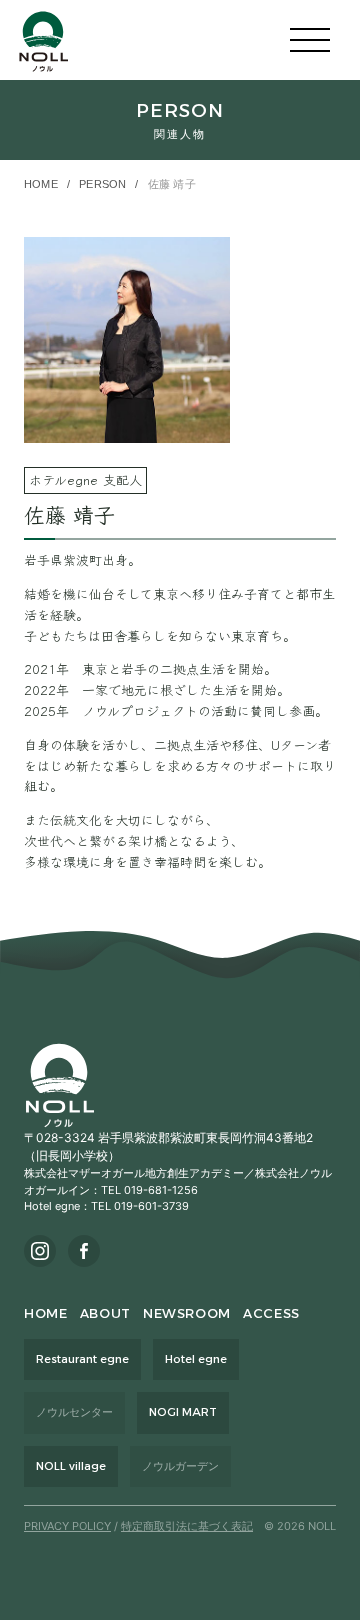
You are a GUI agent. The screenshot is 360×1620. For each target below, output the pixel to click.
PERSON (102, 184)
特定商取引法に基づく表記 (187, 1526)
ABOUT (105, 1313)
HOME (41, 184)
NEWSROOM (187, 1313)
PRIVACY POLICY (67, 1526)
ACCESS (271, 1313)
